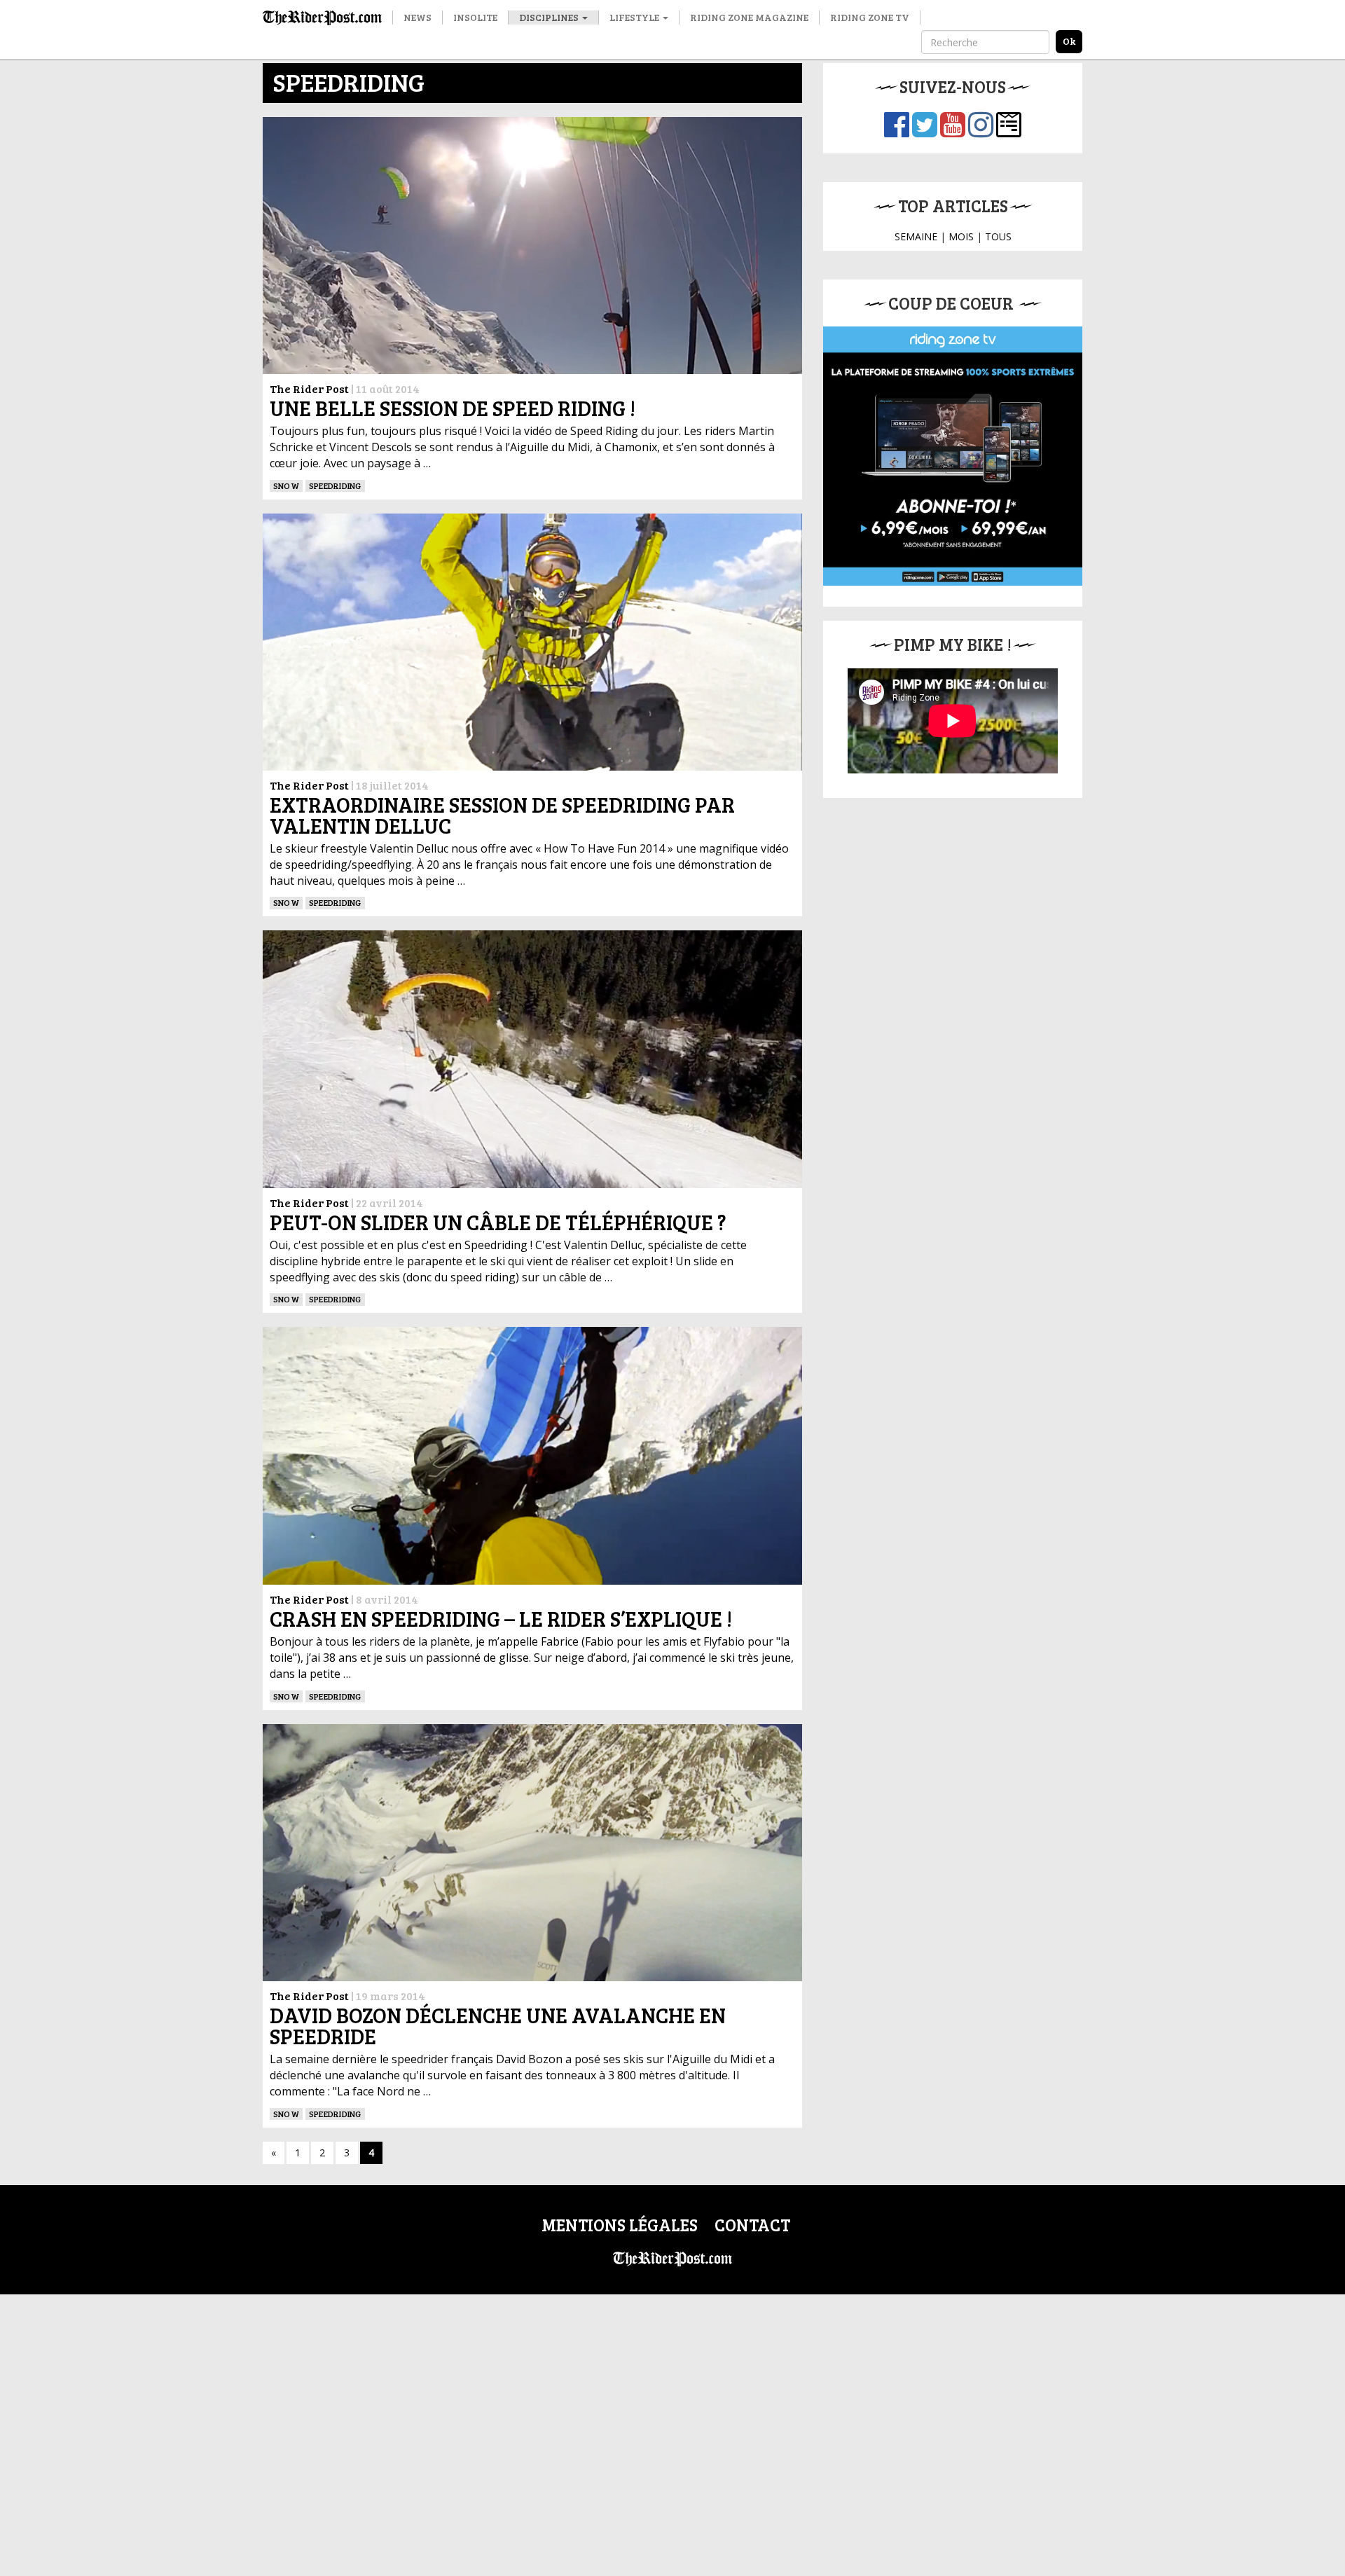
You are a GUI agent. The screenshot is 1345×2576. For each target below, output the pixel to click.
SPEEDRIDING (335, 485)
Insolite (475, 17)
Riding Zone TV (870, 17)
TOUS (998, 236)
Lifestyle (635, 17)
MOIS (961, 236)
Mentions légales (620, 2225)
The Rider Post (309, 388)
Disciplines (550, 17)
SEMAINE (916, 236)
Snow (286, 485)
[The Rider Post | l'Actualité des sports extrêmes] (322, 18)
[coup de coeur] (953, 456)
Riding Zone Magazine (749, 17)
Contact (752, 2225)
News (418, 17)
